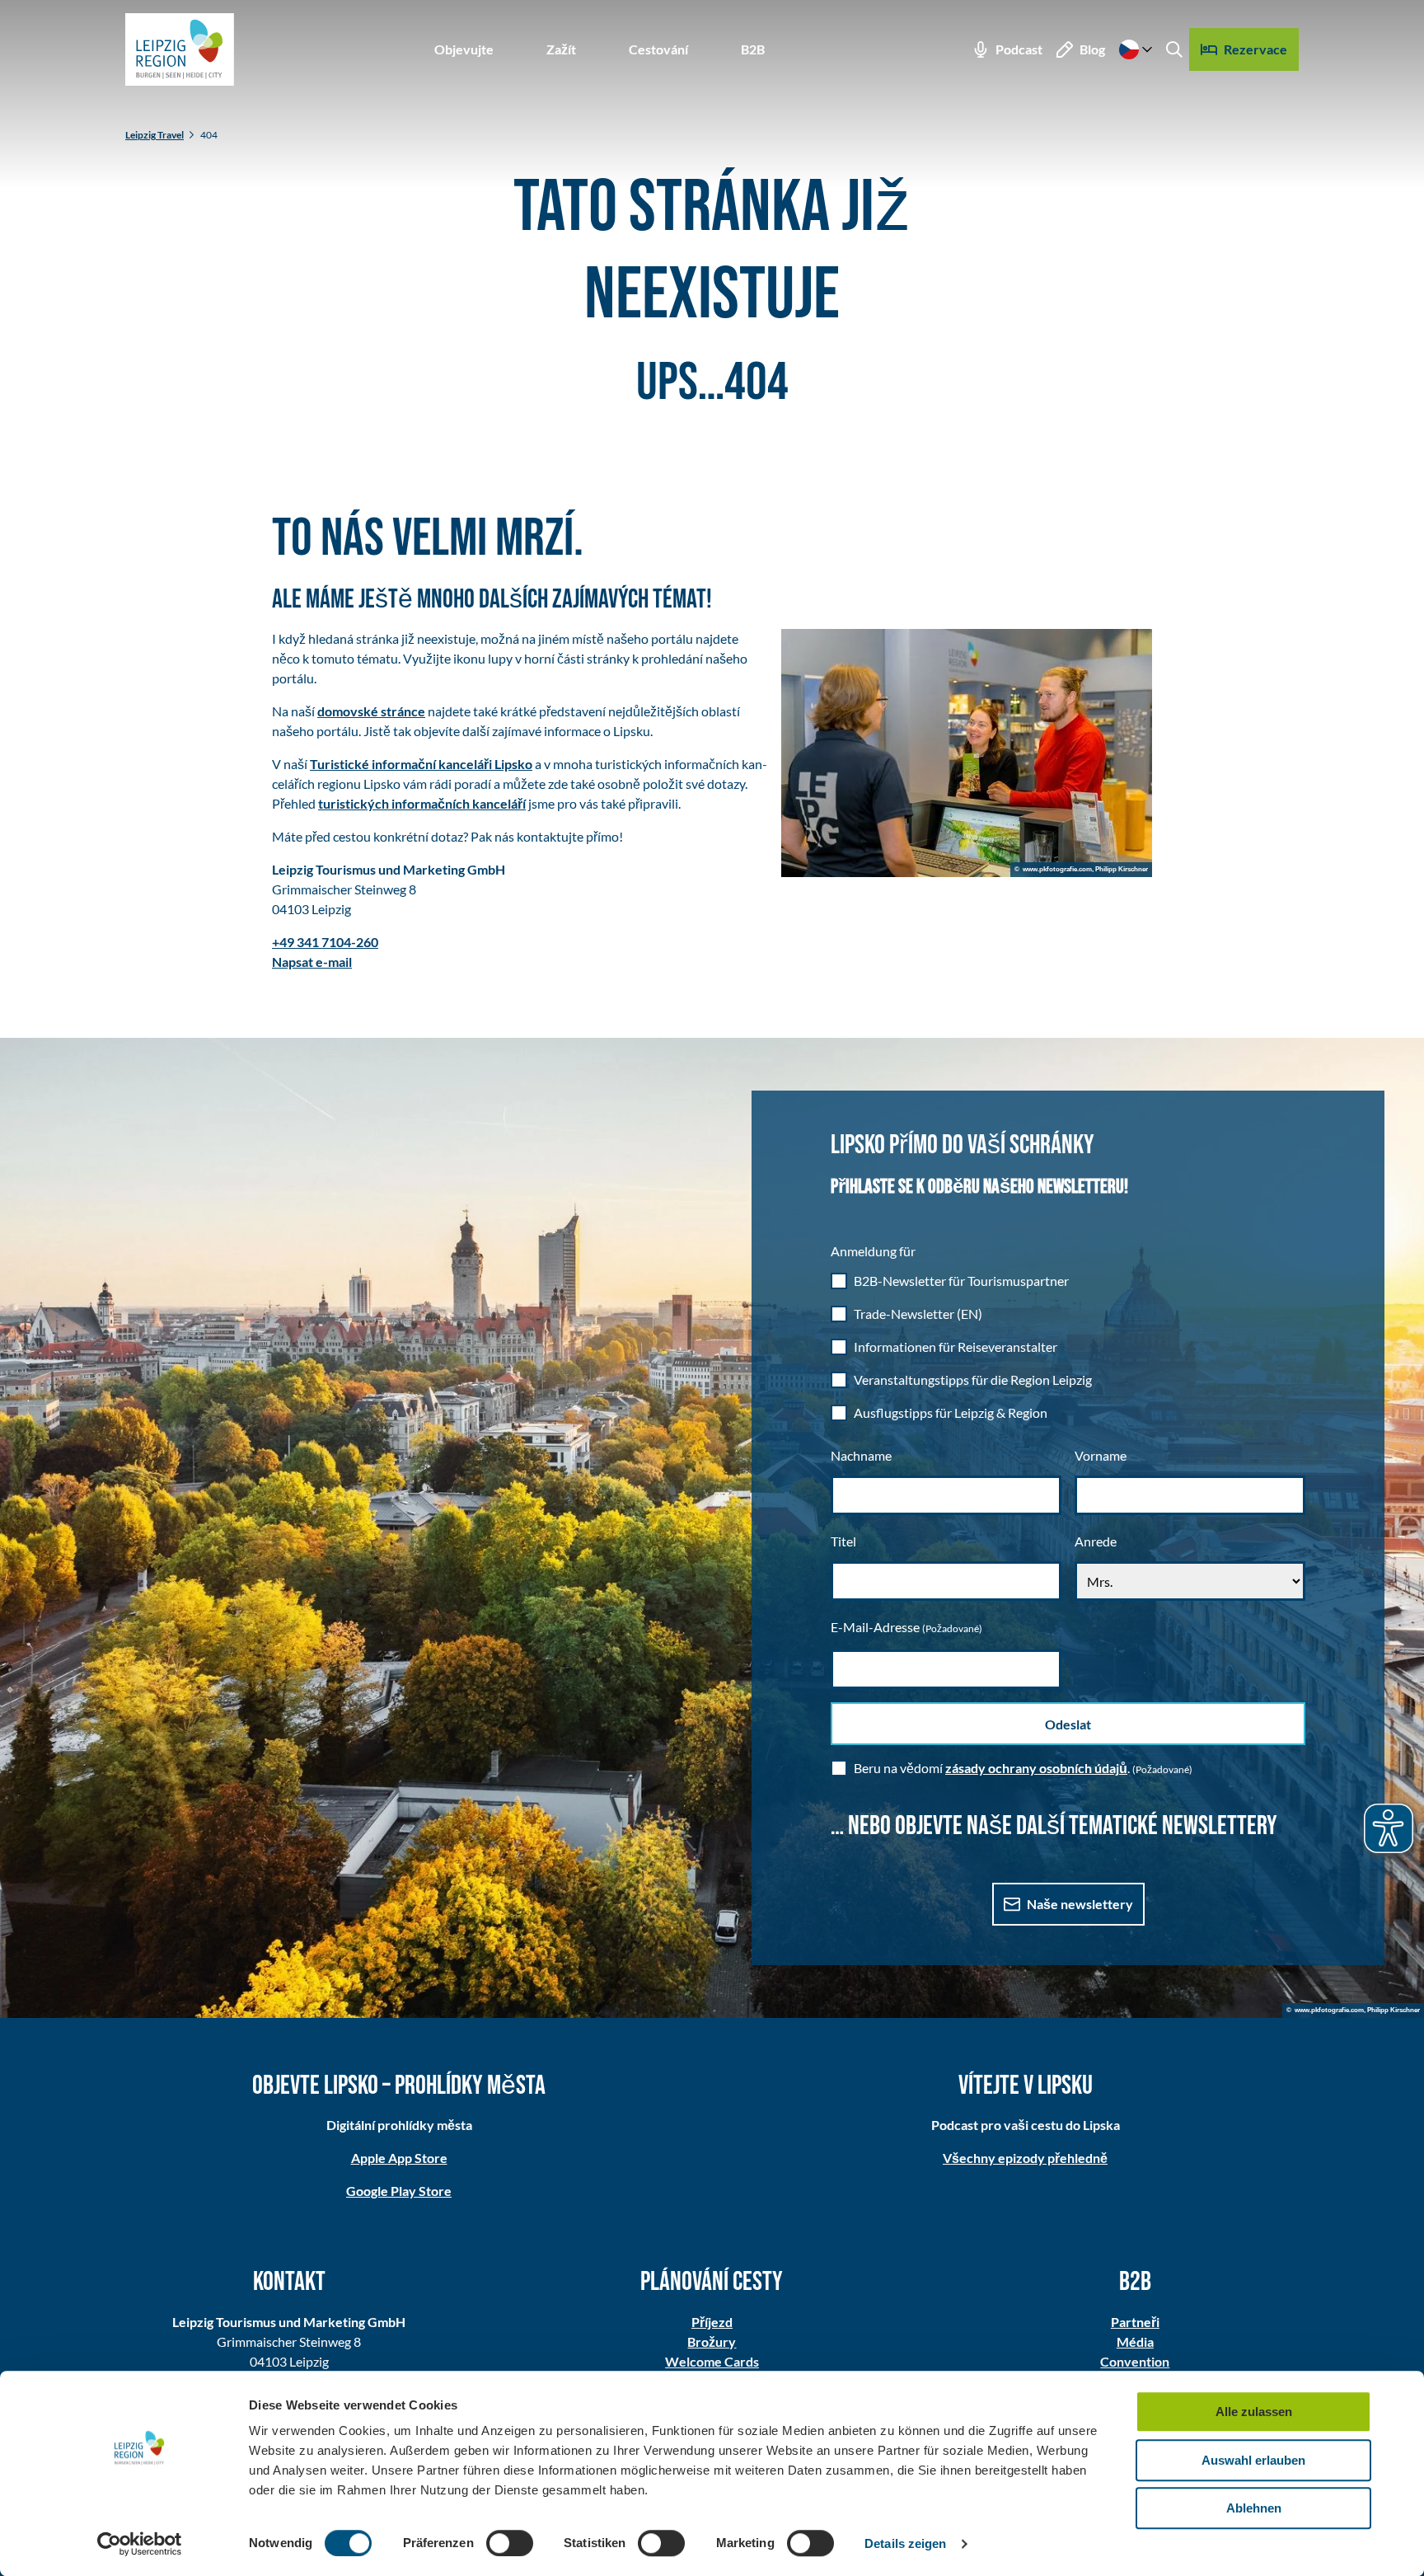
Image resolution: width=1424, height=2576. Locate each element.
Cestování (658, 49)
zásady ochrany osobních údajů (1036, 1768)
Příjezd (712, 2322)
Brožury (712, 2341)
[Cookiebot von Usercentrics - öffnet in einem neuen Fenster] (140, 2544)
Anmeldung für (873, 1251)
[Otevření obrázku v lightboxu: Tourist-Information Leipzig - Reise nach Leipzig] (967, 753)
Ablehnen (1254, 2508)
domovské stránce (371, 711)
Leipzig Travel (155, 135)
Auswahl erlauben (1253, 2460)
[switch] (510, 2543)
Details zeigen (905, 2543)
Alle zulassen (1254, 2412)
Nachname (861, 1455)
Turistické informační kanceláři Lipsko (421, 764)
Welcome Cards (712, 2361)
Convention (1135, 2361)
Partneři (1135, 2322)
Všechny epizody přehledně (1025, 2158)
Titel (843, 1541)
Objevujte (464, 49)
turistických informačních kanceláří (422, 803)
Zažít (561, 49)
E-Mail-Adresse (906, 1627)
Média (1135, 2341)
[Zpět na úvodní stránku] (180, 49)
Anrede (1096, 1541)
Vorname (1101, 1455)
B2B (753, 49)
